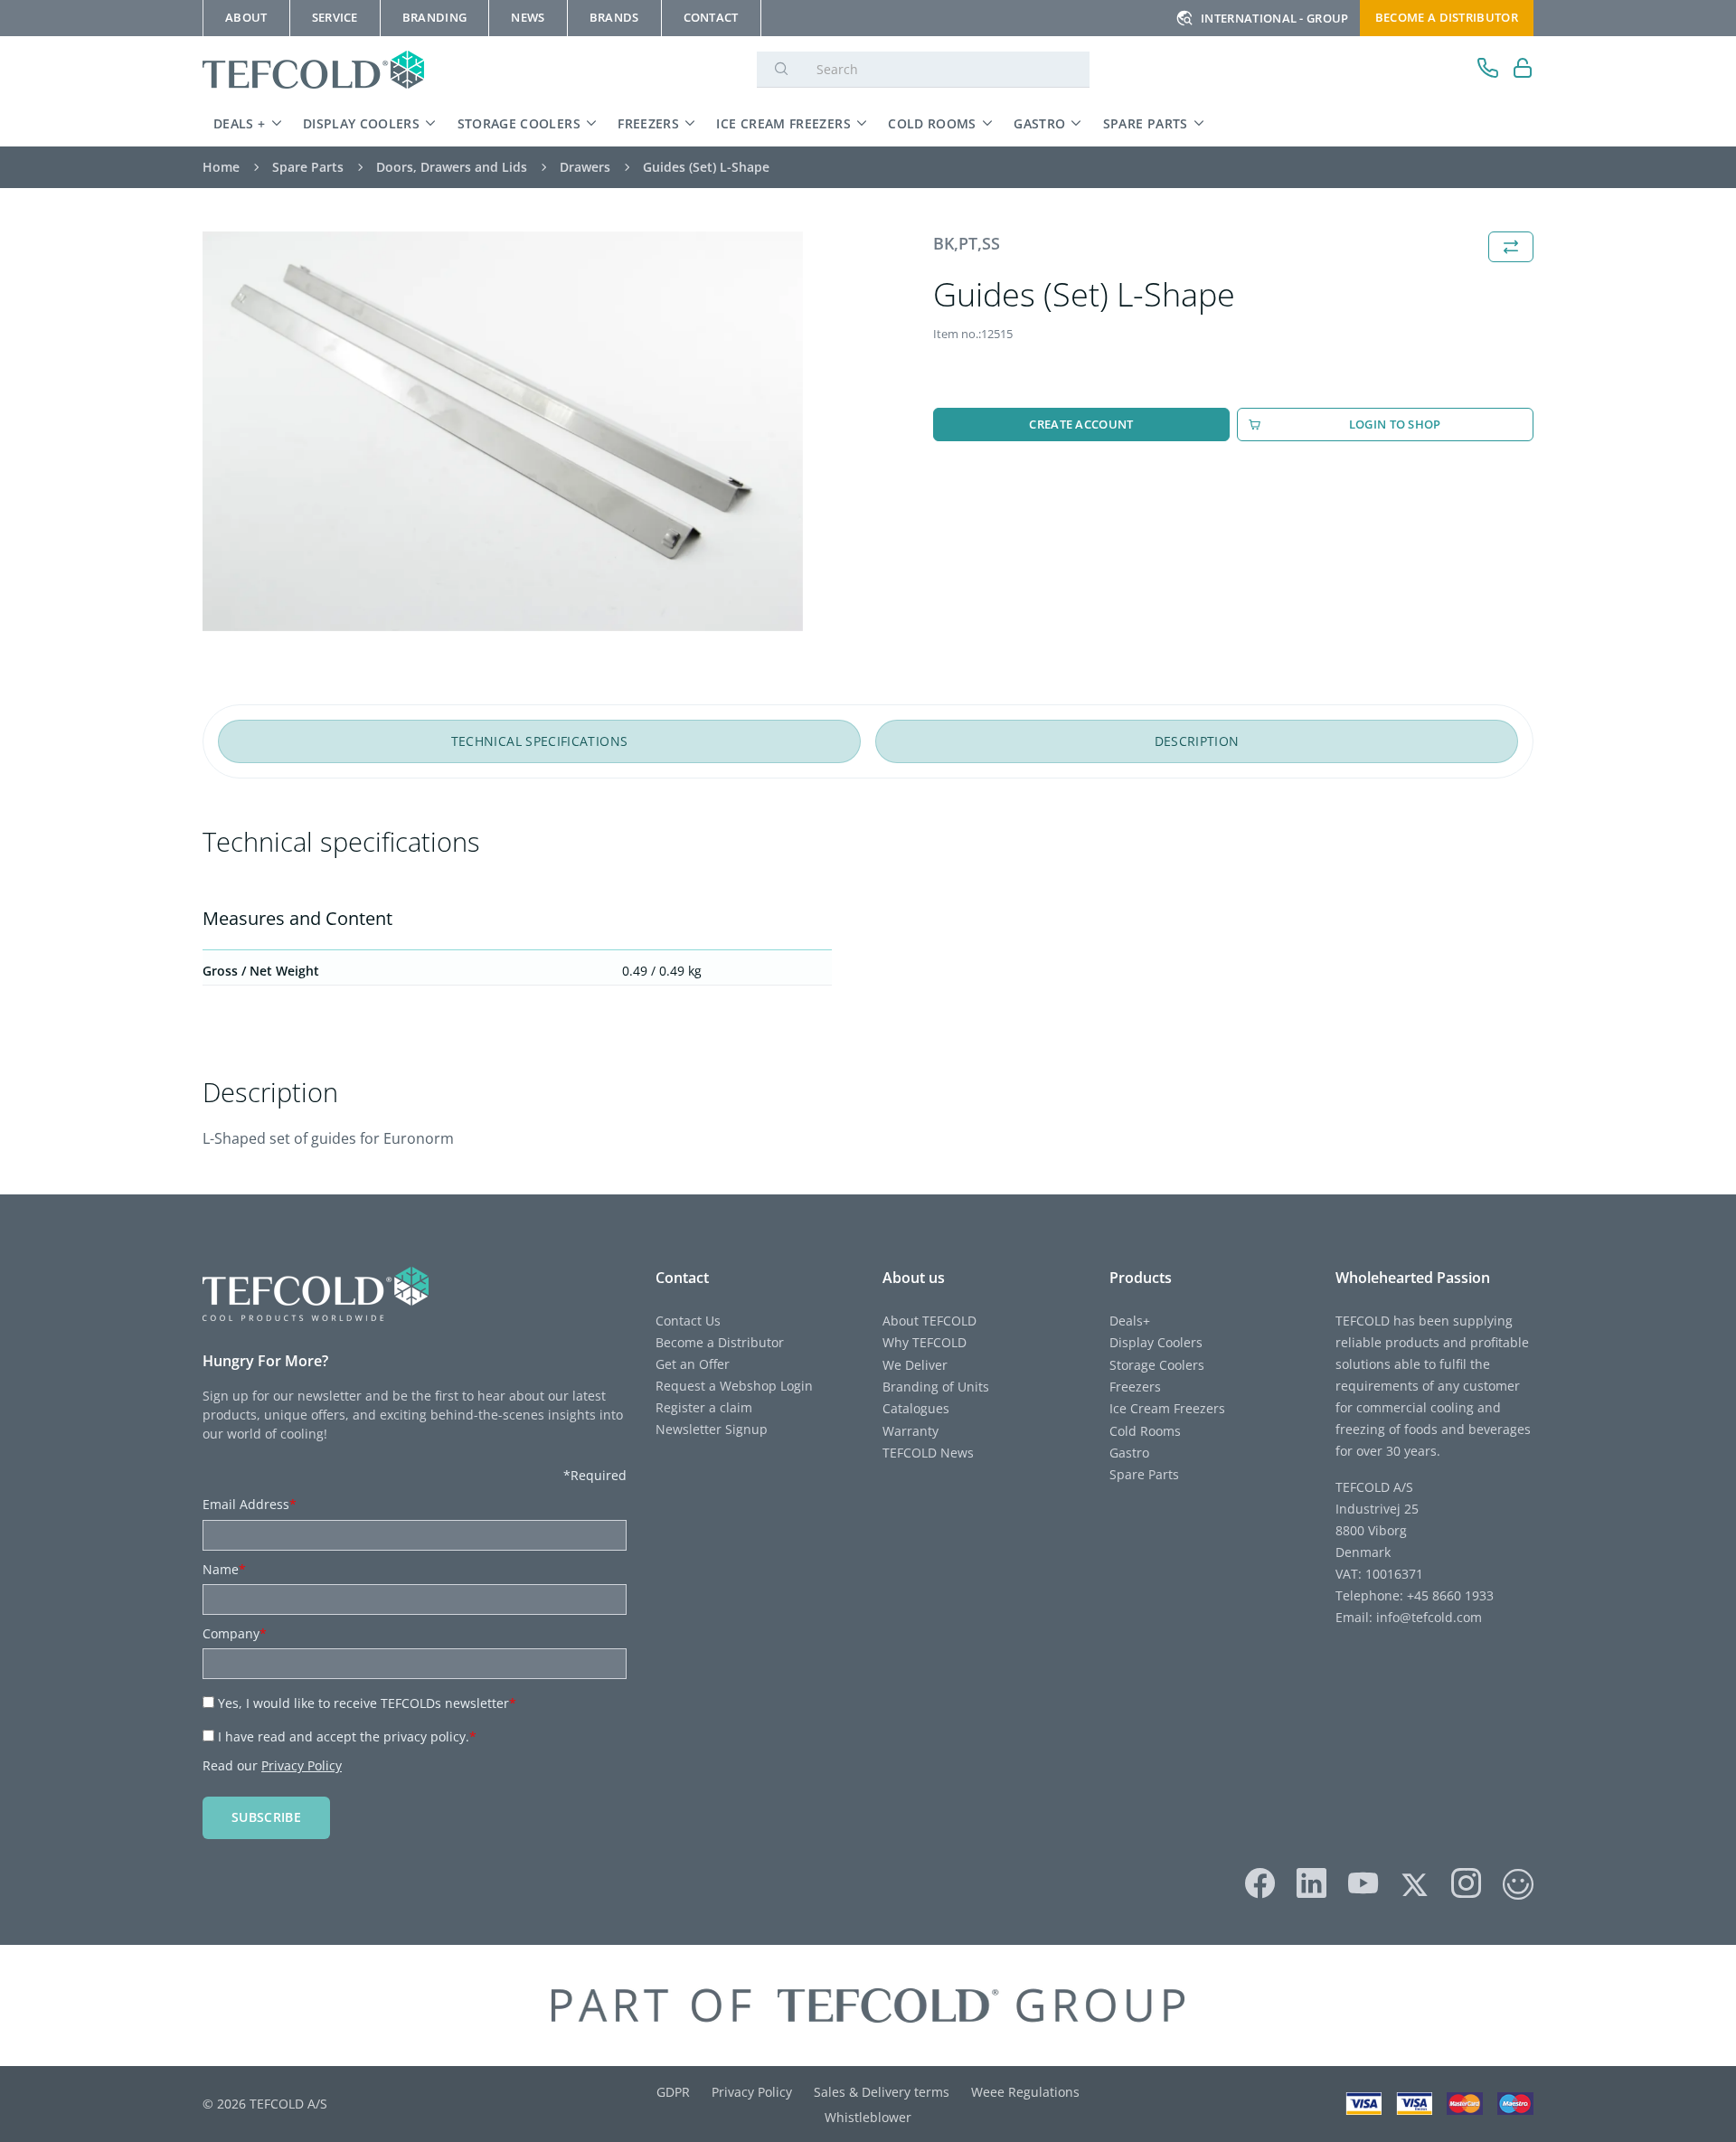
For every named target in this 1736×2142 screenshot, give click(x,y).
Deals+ (1130, 1321)
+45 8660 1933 (1448, 1595)
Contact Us (688, 1321)
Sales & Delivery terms (882, 2092)
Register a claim (704, 1407)
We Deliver (915, 1365)
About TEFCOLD (929, 1321)
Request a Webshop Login (734, 1386)
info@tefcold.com (1429, 1617)
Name (224, 1569)
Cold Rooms (932, 123)
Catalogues (916, 1408)
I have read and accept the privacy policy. (347, 1736)
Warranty (910, 1431)
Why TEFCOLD (925, 1342)
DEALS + (240, 123)
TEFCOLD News (928, 1453)
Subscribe (266, 1817)
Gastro (1039, 123)
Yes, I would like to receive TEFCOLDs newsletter (367, 1703)
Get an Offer (693, 1364)
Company (235, 1633)
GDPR (673, 2092)
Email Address (250, 1504)
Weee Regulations (1025, 2092)
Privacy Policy (302, 1765)
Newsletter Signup (712, 1429)
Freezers (648, 123)
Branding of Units (936, 1387)
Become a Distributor (720, 1342)
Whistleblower (868, 2117)
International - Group (1275, 18)
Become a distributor (1447, 17)
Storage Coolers (519, 123)
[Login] (1523, 70)
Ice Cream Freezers (783, 123)
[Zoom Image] (503, 432)
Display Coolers (361, 123)
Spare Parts (1146, 123)
